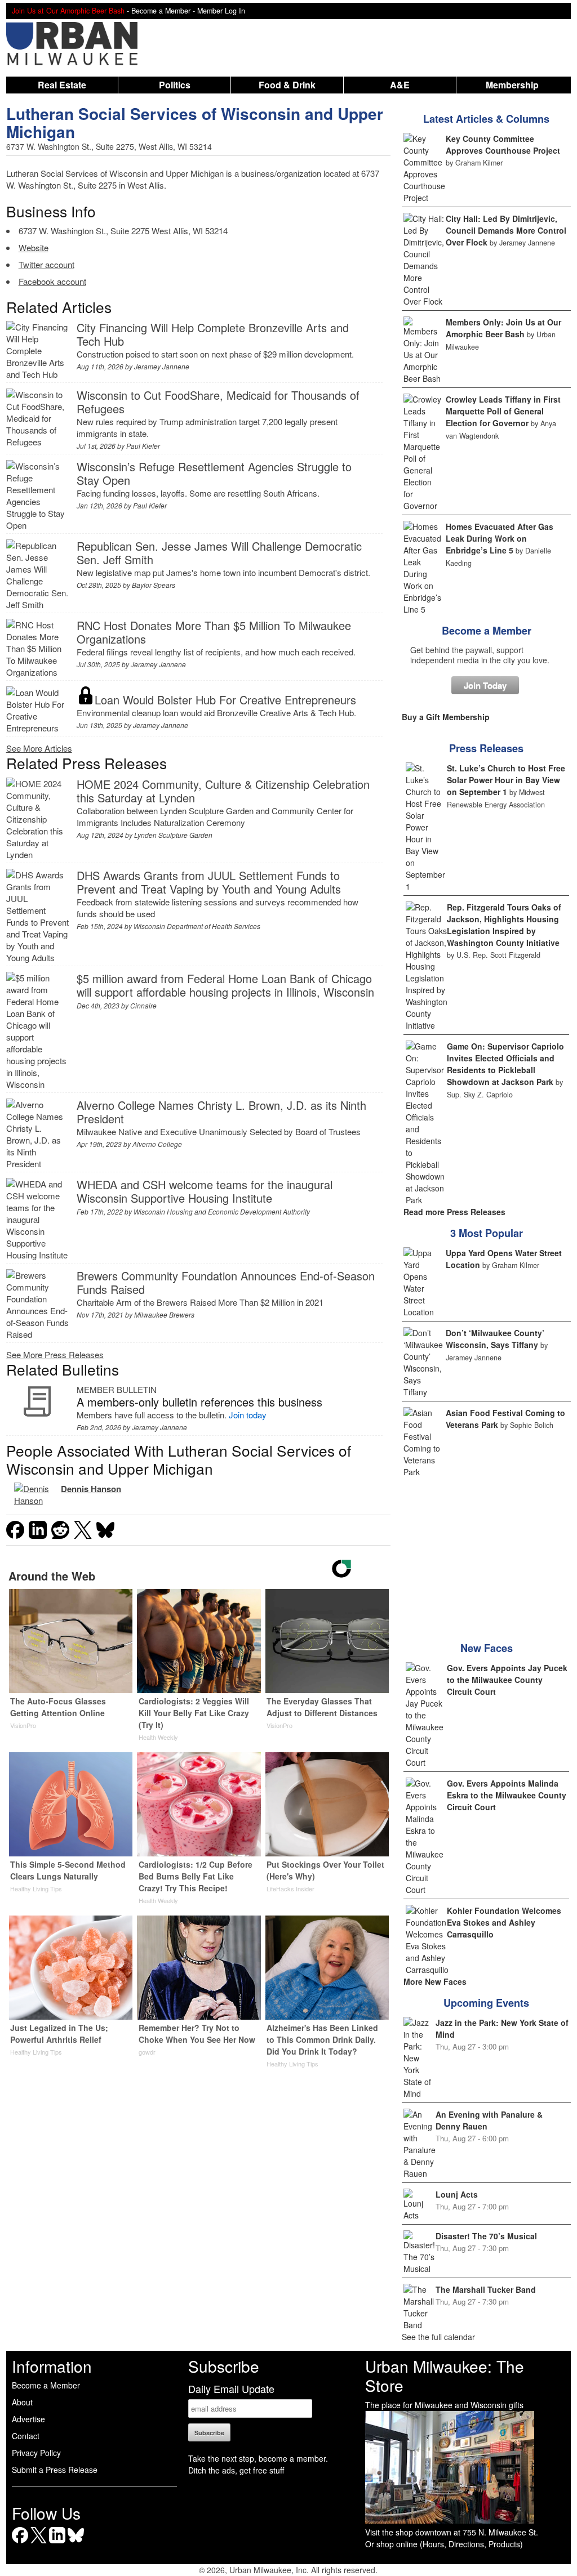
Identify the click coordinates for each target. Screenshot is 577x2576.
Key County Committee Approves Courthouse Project (503, 144)
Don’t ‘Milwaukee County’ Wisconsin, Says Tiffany (495, 1339)
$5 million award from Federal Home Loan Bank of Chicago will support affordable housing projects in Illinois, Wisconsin (225, 985)
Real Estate (62, 85)
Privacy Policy (36, 2453)
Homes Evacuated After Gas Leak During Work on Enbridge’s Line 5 (500, 538)
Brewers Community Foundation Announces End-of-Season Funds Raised (226, 1282)
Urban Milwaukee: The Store (445, 2376)
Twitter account (46, 264)
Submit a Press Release (55, 2470)
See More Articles (39, 748)
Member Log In (221, 11)
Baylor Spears (154, 585)
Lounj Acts (457, 2194)
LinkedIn (57, 2543)
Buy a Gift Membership (446, 717)
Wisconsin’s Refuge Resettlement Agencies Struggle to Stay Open (214, 473)
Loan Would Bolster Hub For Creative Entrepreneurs (225, 700)
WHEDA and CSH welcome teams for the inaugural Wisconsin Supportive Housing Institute (205, 1191)
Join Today (485, 685)
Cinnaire (143, 1005)
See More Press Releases (55, 1354)
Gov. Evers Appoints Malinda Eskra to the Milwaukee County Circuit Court (507, 1795)
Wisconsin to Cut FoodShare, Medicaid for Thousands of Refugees (218, 402)
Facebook (20, 2543)
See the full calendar (438, 2337)
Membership (512, 85)
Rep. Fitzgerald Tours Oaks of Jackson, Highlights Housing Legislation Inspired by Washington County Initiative (504, 925)
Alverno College (157, 1144)
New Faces (487, 1648)
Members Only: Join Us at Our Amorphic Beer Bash (503, 328)
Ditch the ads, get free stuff (236, 2470)
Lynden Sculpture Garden (173, 835)
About (22, 2402)
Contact (26, 2436)
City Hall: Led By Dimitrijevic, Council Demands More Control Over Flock (506, 230)
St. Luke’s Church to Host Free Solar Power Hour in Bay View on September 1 (506, 780)
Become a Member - (164, 11)
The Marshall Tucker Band (486, 2289)
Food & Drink (287, 85)
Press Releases (486, 748)
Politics (175, 85)
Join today (248, 1415)
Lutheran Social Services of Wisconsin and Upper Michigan (195, 122)
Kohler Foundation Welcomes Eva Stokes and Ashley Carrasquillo (504, 1922)
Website (34, 247)
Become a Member (487, 631)
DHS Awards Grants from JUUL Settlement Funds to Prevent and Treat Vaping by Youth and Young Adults (209, 882)
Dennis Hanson (91, 1489)
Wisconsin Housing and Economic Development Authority (222, 1211)
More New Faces (435, 1981)
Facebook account (52, 281)
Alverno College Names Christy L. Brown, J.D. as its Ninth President (221, 1112)
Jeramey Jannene (162, 366)
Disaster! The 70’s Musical (486, 2236)
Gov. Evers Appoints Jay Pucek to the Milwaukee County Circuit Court (507, 1680)
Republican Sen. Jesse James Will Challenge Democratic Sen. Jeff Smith (219, 553)
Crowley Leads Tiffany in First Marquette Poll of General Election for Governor (503, 411)
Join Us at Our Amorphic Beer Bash (68, 11)
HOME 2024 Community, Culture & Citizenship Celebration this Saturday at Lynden (223, 791)
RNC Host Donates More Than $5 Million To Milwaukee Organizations (214, 632)
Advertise (28, 2419)
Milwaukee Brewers (164, 1314)
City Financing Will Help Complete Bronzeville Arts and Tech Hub (213, 334)
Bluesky (76, 2543)
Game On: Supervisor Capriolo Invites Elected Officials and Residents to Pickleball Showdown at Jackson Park (505, 1064)
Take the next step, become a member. (258, 2458)
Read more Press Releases (454, 1212)
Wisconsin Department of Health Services (197, 926)
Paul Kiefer (143, 446)
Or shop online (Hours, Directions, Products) (444, 2544)
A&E (400, 85)
